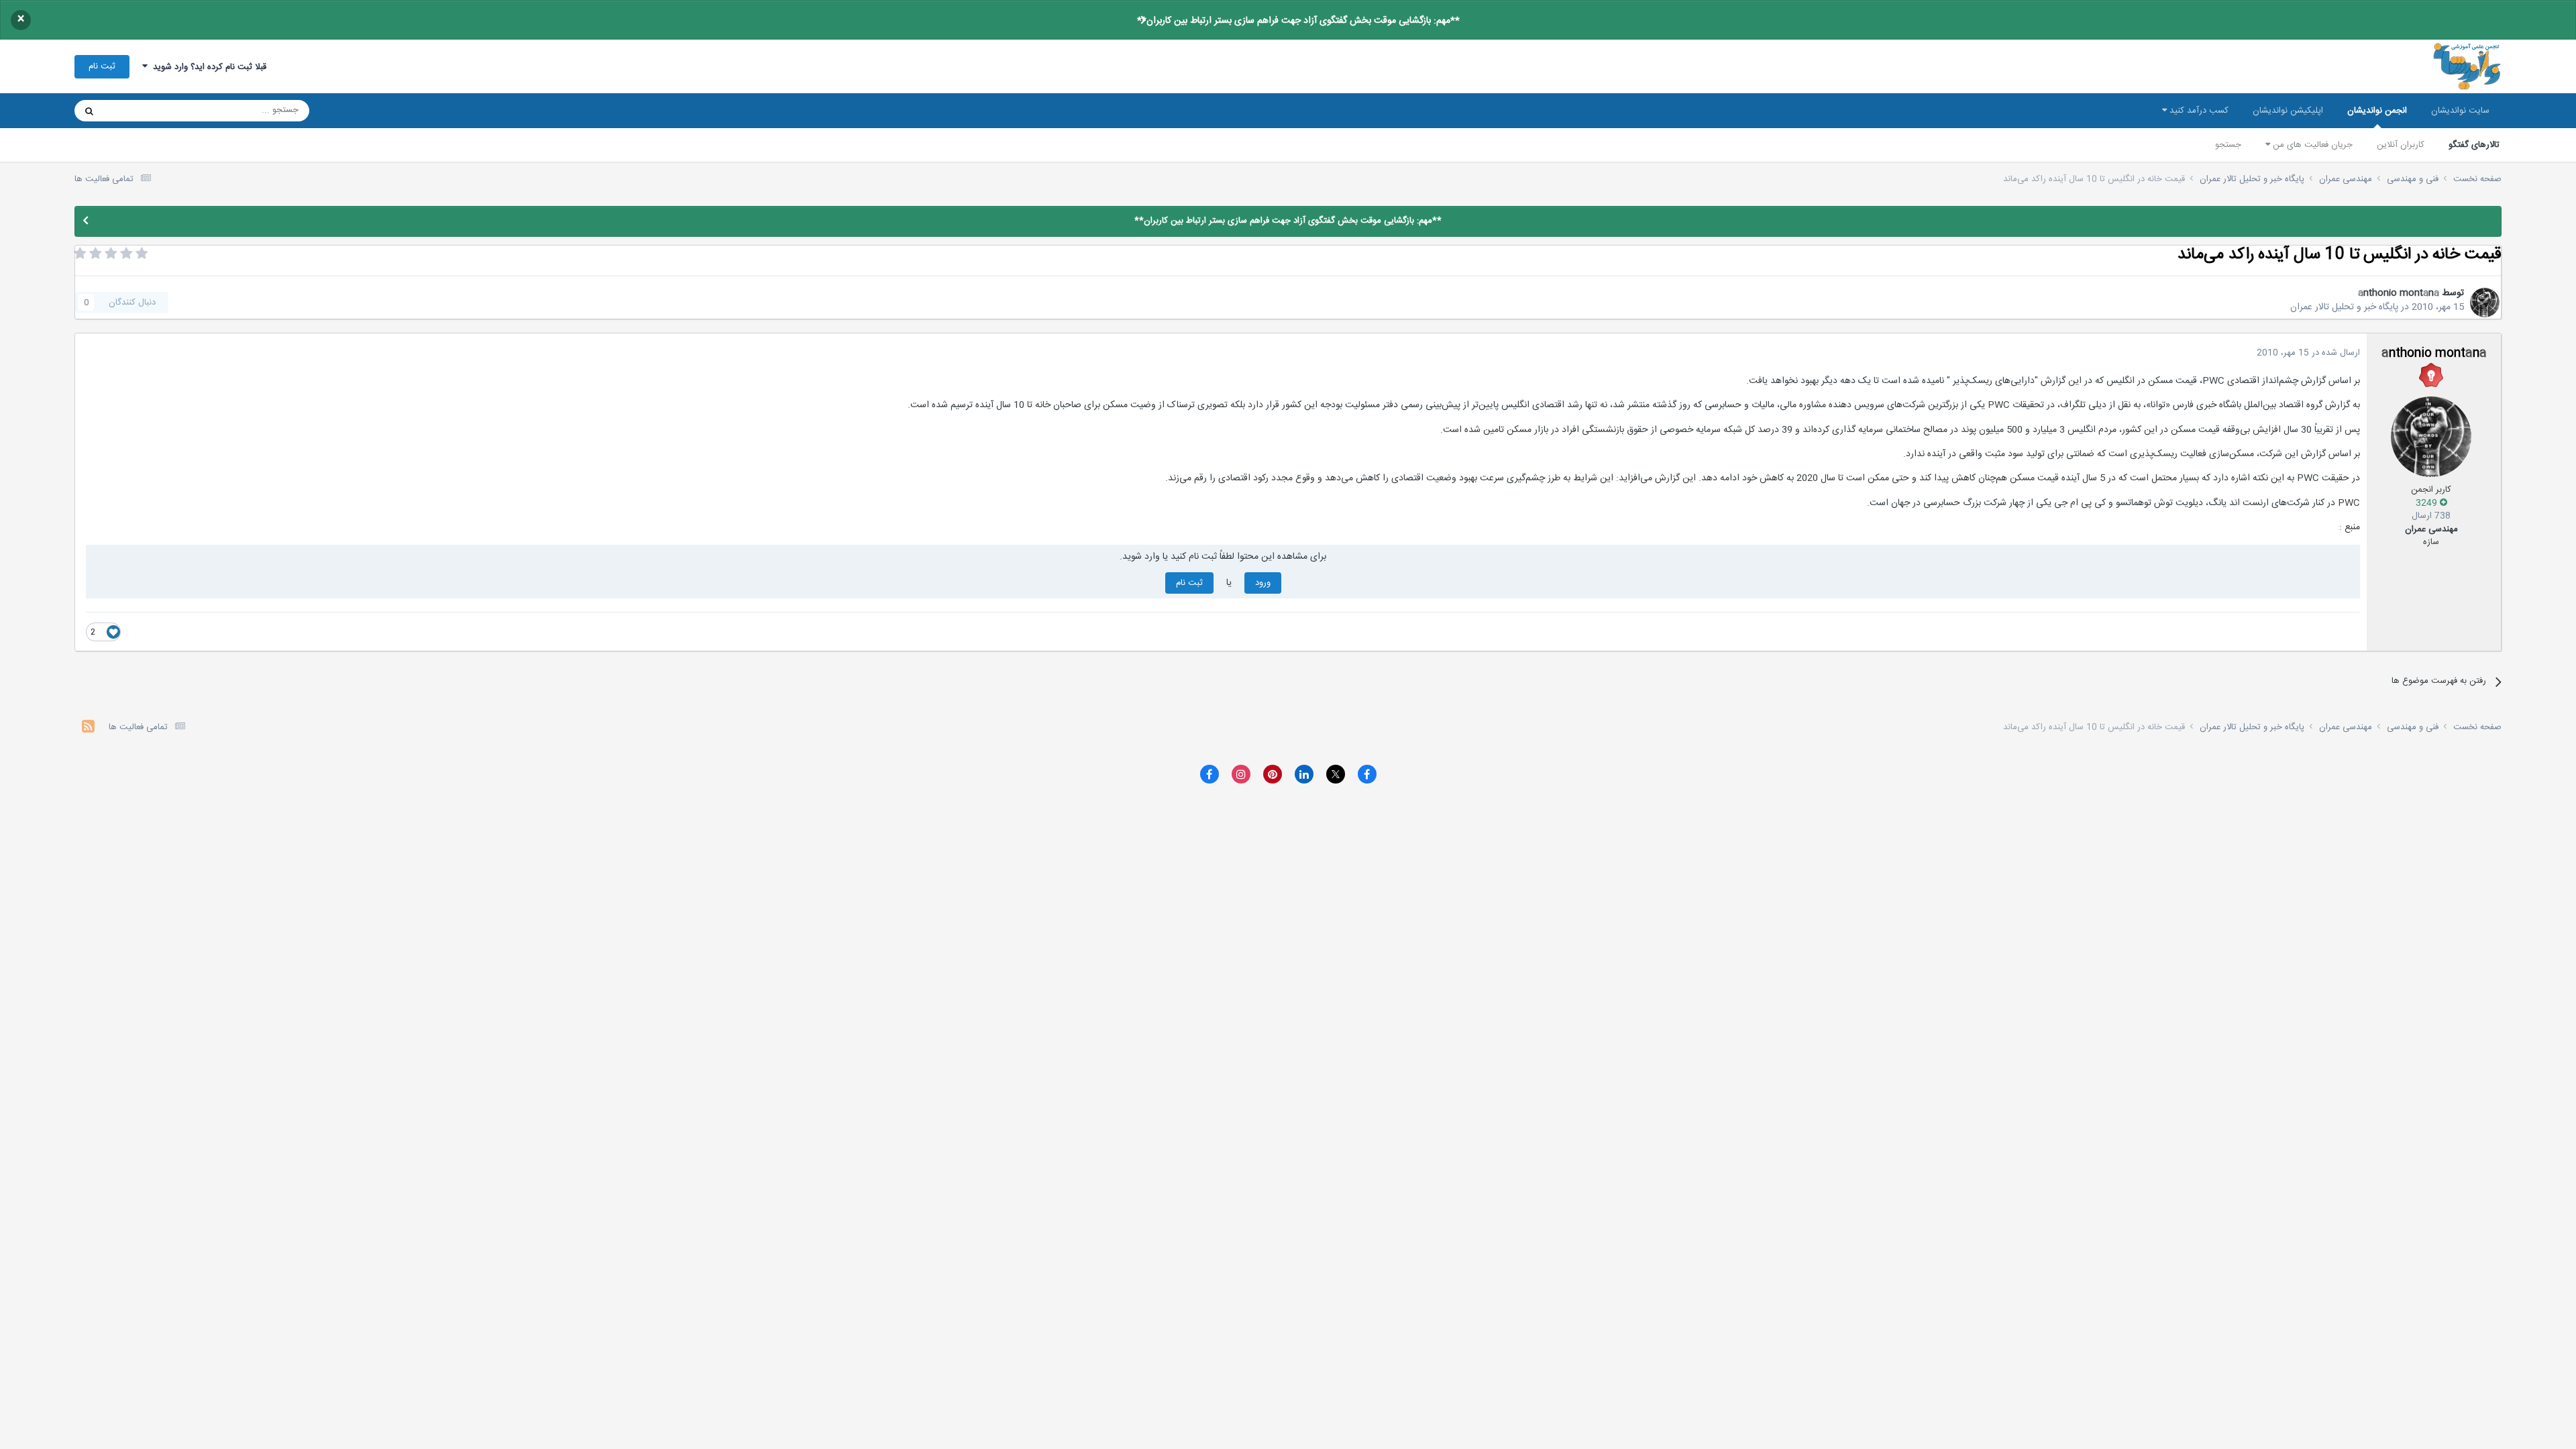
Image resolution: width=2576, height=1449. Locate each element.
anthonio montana (2399, 293)
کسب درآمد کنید (2198, 111)
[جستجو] (89, 111)
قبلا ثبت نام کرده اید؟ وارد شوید (207, 67)
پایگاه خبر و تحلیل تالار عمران (2344, 307)
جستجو (2228, 145)
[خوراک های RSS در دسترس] (88, 728)
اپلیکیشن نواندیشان (2288, 111)
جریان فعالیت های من (2311, 145)
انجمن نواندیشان (2377, 111)
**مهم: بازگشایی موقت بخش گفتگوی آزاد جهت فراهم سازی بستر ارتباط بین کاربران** (1298, 21)
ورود (1263, 583)
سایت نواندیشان (2460, 111)
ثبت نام (102, 66)
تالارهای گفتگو (2474, 145)
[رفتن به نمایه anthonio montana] (2485, 303)
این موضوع (141, 111)
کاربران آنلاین (2401, 145)
